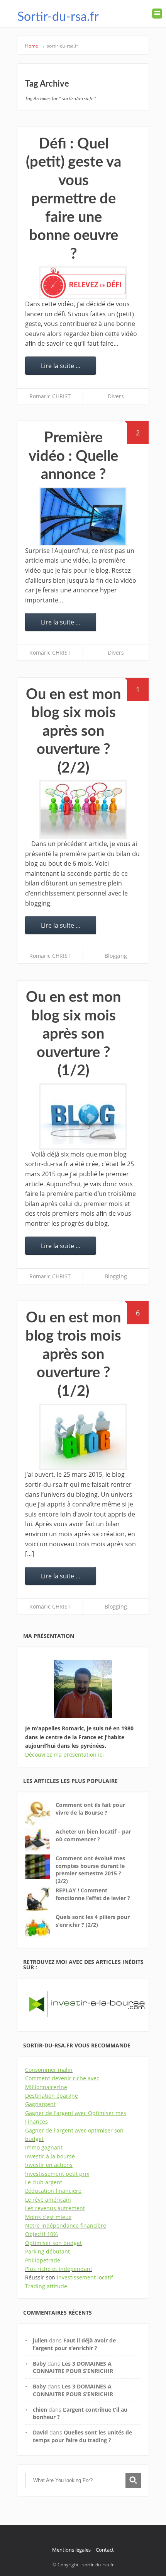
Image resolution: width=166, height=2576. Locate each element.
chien (40, 2410)
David (40, 2432)
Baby (39, 2364)
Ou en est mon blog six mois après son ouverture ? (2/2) (73, 731)
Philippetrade (43, 2260)
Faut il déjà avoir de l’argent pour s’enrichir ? (74, 2344)
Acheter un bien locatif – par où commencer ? (93, 1835)
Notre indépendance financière (66, 2225)
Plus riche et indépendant (59, 2269)
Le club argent (44, 2182)
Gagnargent (40, 2104)
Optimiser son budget (53, 2243)
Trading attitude (46, 2286)
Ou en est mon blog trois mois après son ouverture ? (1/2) (73, 1355)
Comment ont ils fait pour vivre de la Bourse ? (90, 1809)
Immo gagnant (44, 2147)
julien (40, 2340)
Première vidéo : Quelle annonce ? (73, 456)
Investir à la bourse (50, 2156)
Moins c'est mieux (48, 2217)
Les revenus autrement (55, 2208)
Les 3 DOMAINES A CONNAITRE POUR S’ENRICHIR (73, 2367)
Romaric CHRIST (50, 396)
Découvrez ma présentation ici (64, 1755)
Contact (105, 2550)
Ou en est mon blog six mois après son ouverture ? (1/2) (73, 1034)
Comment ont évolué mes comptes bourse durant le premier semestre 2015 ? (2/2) (90, 1870)
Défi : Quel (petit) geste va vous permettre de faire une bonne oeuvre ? (74, 199)
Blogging (116, 956)
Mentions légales (71, 2550)
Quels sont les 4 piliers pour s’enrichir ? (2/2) (93, 1921)
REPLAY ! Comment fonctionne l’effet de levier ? (93, 1894)
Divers (116, 396)
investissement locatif (85, 2277)
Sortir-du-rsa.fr (58, 17)
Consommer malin (49, 2070)
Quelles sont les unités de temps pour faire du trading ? (82, 2436)
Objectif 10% (41, 2234)
